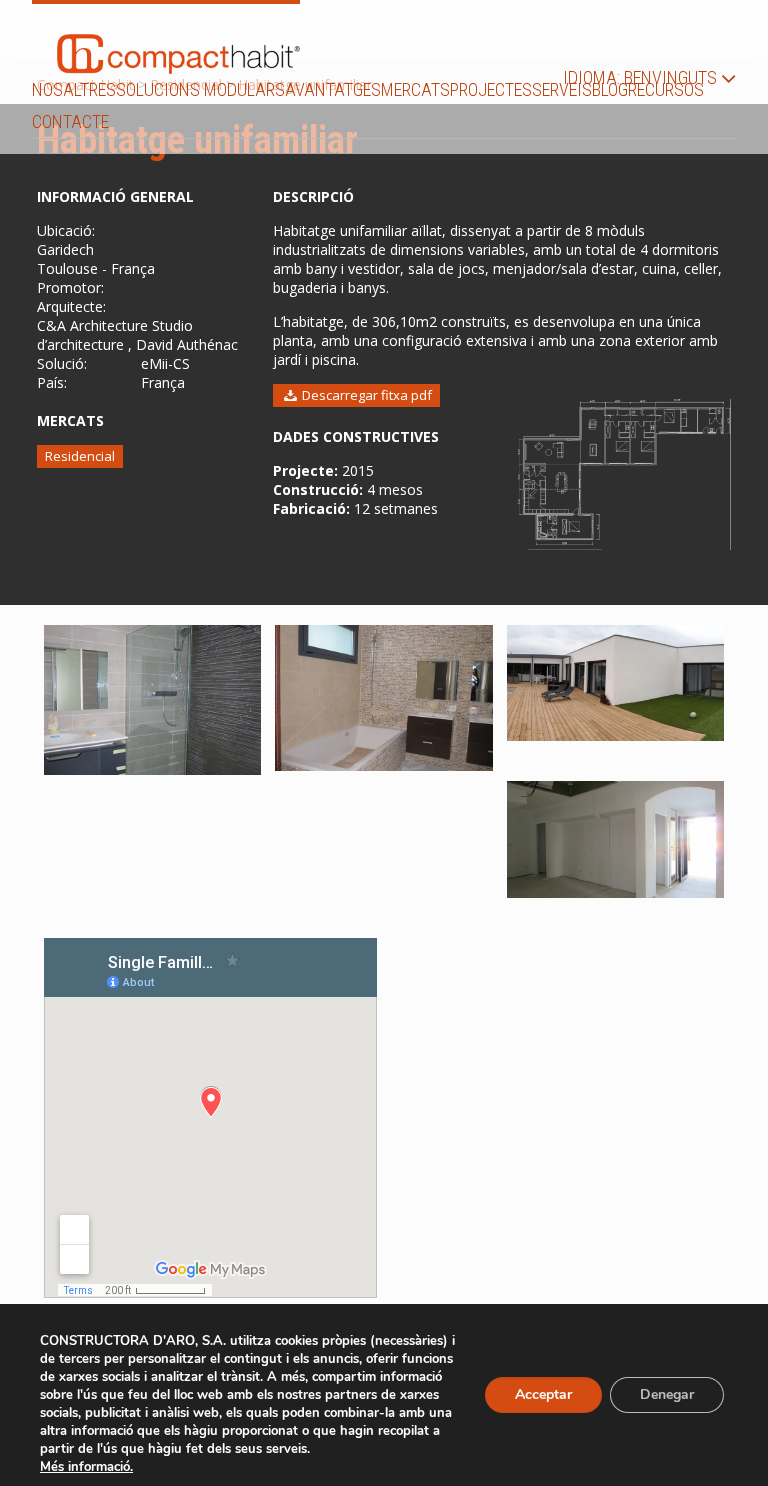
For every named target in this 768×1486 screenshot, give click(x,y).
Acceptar (543, 1394)
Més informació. (86, 1467)
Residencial (80, 456)
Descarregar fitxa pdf (365, 395)
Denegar (667, 1394)
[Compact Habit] (178, 39)
